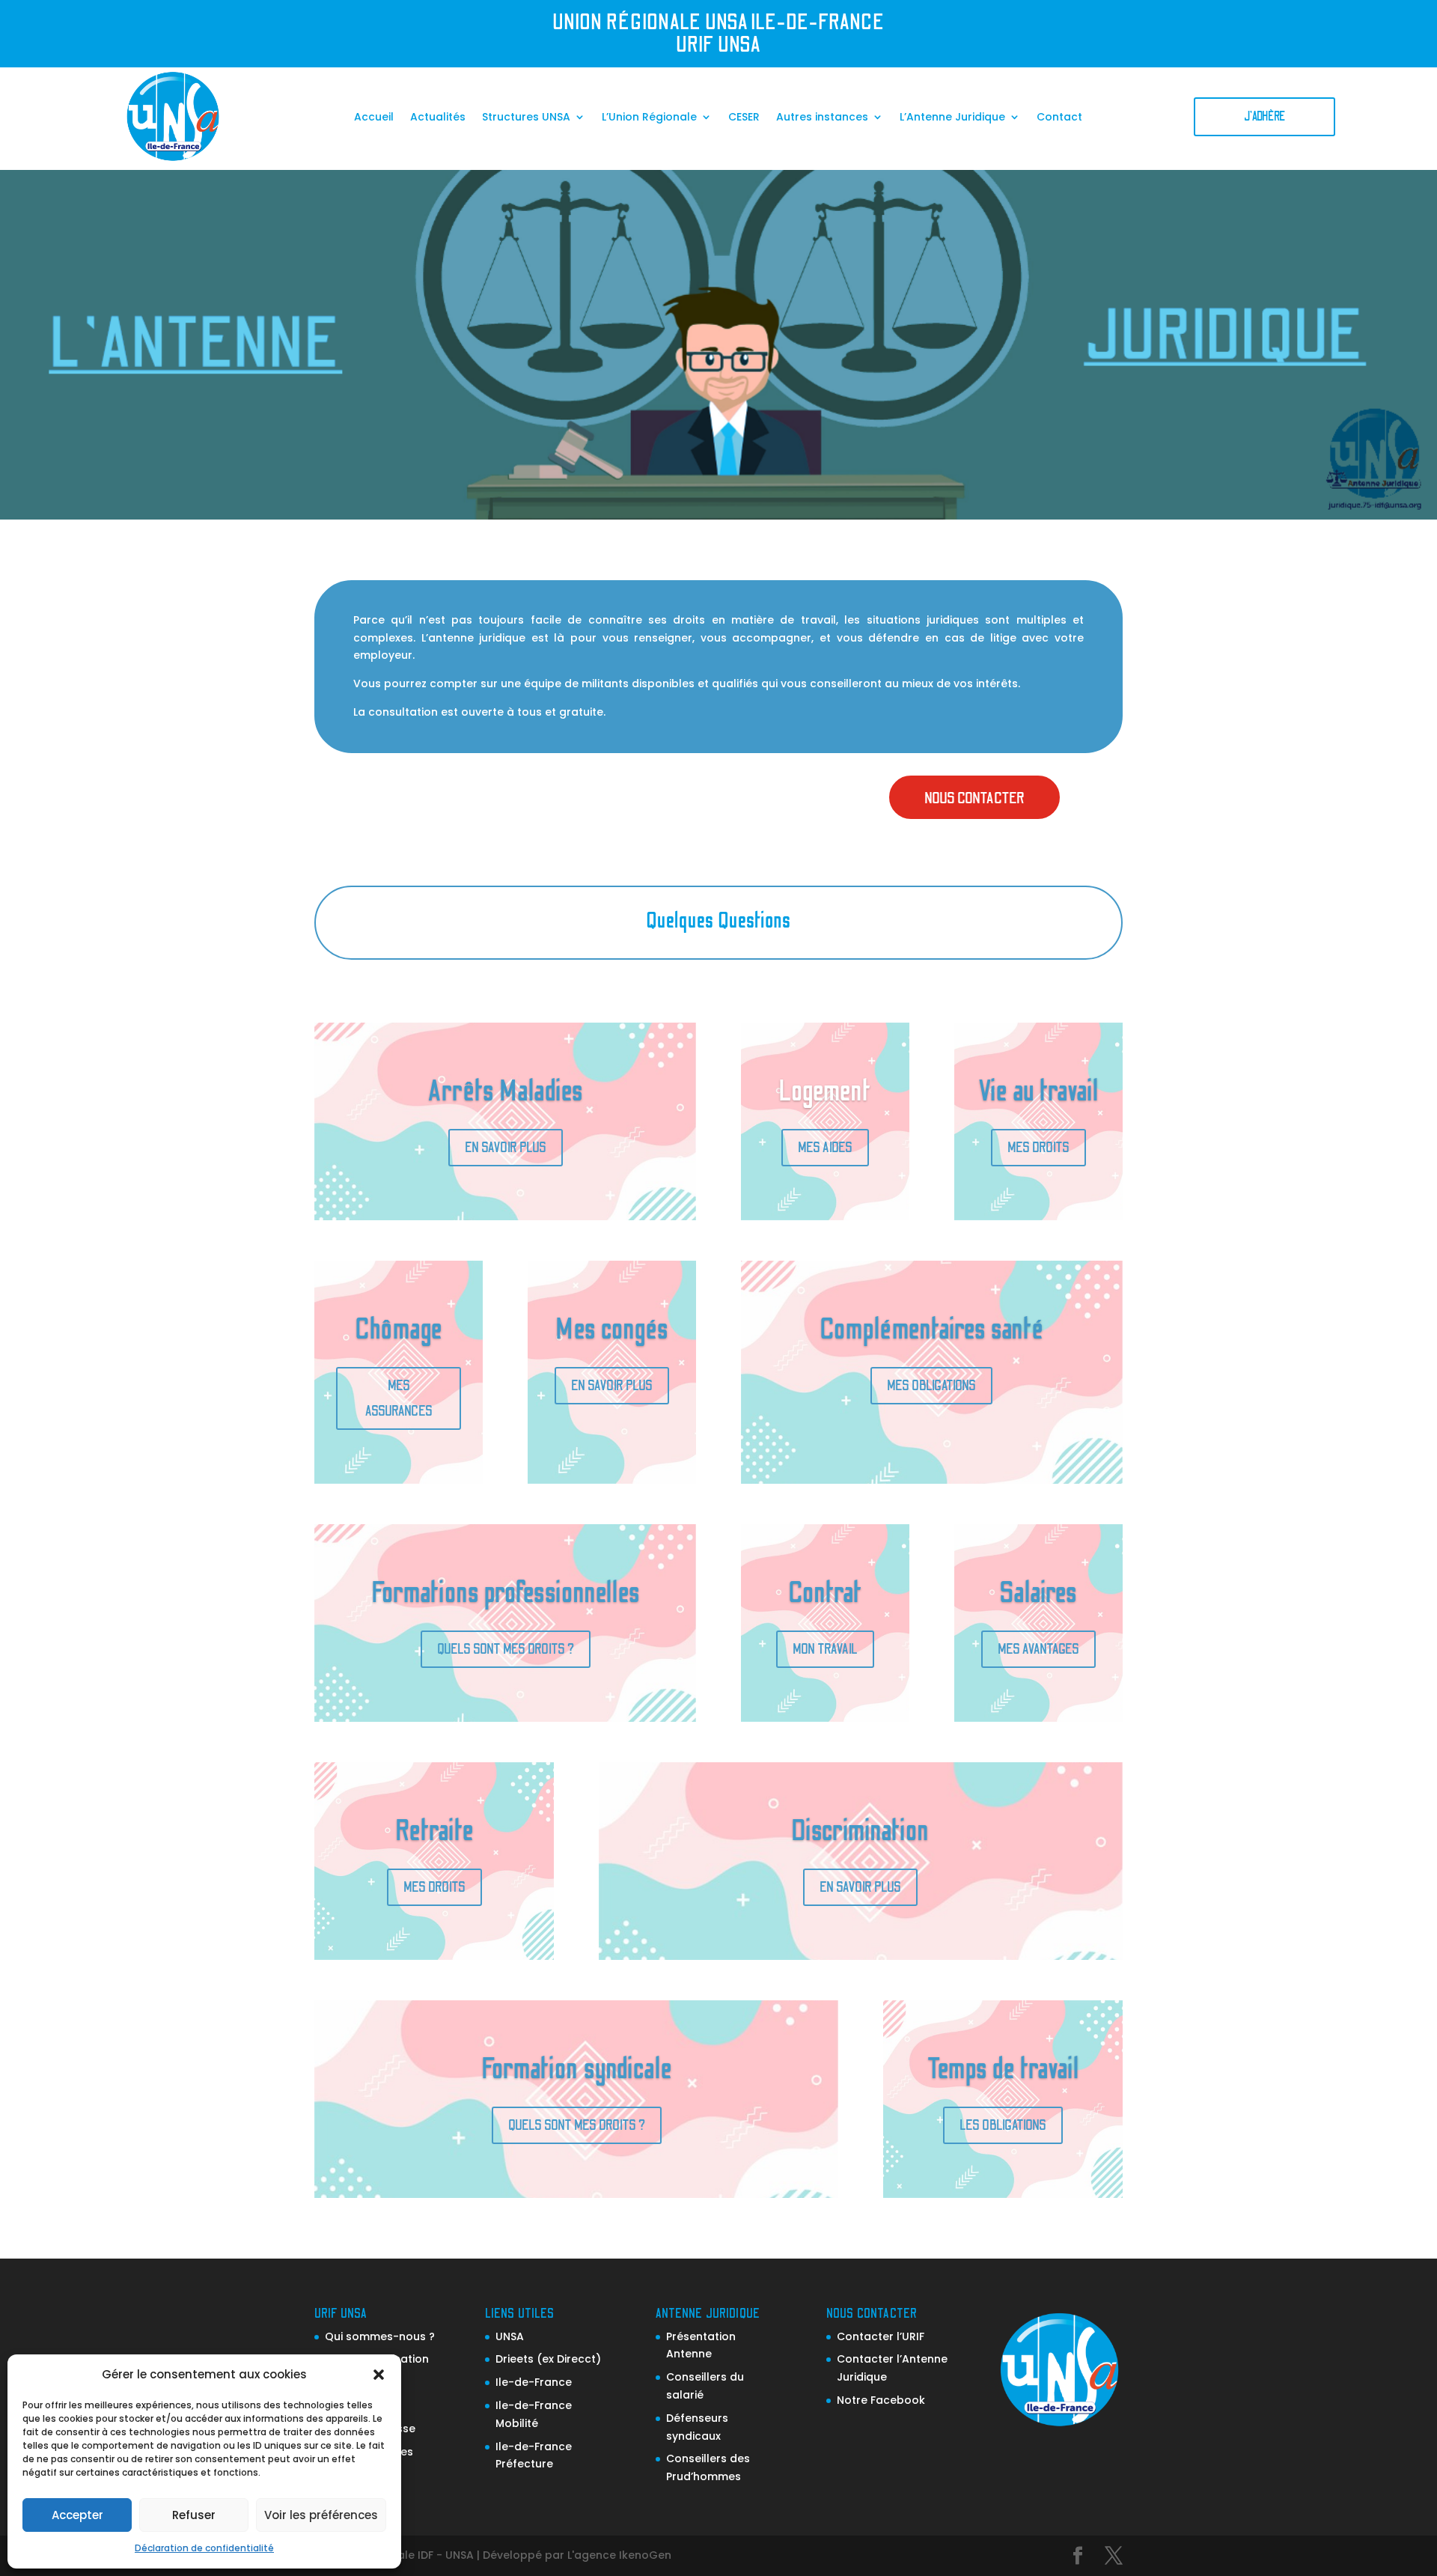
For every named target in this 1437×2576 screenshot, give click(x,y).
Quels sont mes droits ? (506, 1649)
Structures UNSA (526, 118)
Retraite (434, 1831)
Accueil (374, 118)
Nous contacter (974, 798)
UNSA (510, 2336)
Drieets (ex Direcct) (548, 2359)
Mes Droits (434, 1887)
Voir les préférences (321, 2515)
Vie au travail (1038, 1091)
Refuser (194, 2515)
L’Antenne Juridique (952, 118)
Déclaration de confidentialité (204, 2548)
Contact (1059, 118)
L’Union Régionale (649, 118)
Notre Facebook (881, 2400)
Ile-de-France (534, 2382)
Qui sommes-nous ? (380, 2336)
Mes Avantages (1038, 1649)
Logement (825, 1091)
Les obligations (1003, 2125)
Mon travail (825, 1649)
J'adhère (1264, 116)
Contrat (825, 1593)
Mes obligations (931, 1386)
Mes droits (1038, 1148)
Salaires (1038, 1593)
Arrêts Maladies (506, 1091)
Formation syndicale (577, 2069)
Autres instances (822, 118)
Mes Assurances (399, 1398)
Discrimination (860, 1831)
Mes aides (825, 1148)
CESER (744, 118)
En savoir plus (506, 1148)
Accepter (77, 2515)
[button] (379, 2375)
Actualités (438, 118)
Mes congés (612, 1330)
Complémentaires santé (931, 1330)
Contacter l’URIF (881, 2336)
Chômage (399, 1330)
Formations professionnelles (506, 1593)
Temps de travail (1003, 2069)
